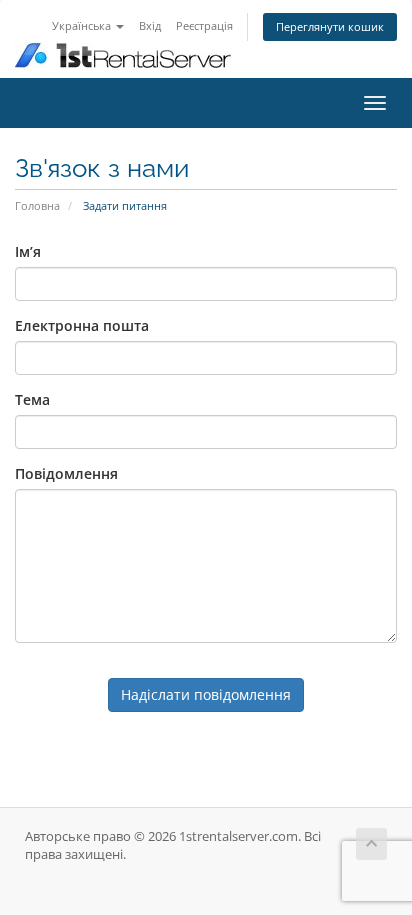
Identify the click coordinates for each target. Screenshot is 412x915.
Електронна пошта (82, 325)
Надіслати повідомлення (206, 694)
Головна (37, 205)
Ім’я (28, 251)
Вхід (150, 25)
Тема (32, 399)
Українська (83, 25)
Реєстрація (204, 25)
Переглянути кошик (330, 26)
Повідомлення (66, 473)
